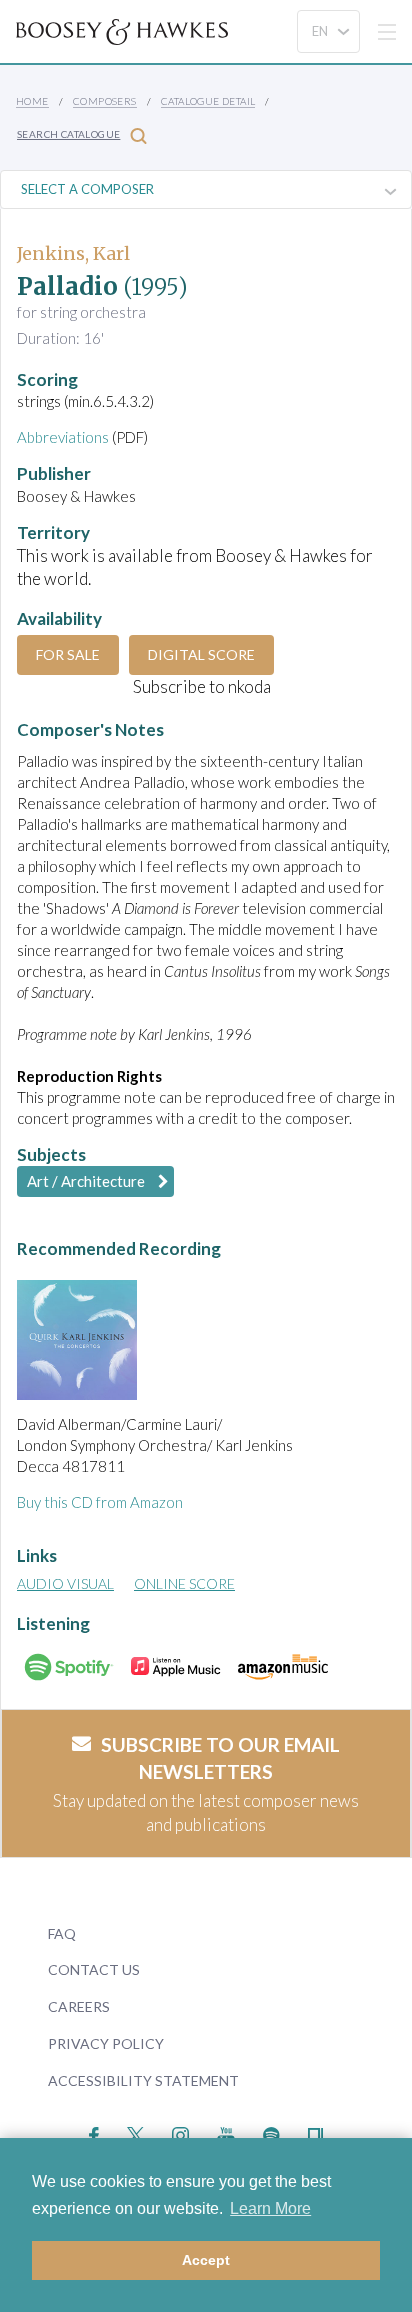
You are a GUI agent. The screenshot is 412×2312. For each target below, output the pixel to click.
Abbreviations (63, 437)
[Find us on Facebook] (94, 2133)
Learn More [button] (270, 2208)
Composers (105, 101)
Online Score (184, 1583)
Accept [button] (206, 2260)
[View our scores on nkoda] (315, 2133)
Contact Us (94, 1969)
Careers (79, 2006)
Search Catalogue (68, 134)
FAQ (62, 1933)
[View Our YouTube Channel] (226, 2133)
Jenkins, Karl (73, 253)
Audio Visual (65, 1583)
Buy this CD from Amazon (100, 1502)
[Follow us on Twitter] (135, 2133)
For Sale (68, 654)
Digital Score (201, 654)
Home (32, 101)
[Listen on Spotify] (271, 2133)
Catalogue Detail (208, 101)
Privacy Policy (106, 2043)
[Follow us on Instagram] (180, 2133)
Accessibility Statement (143, 2080)
